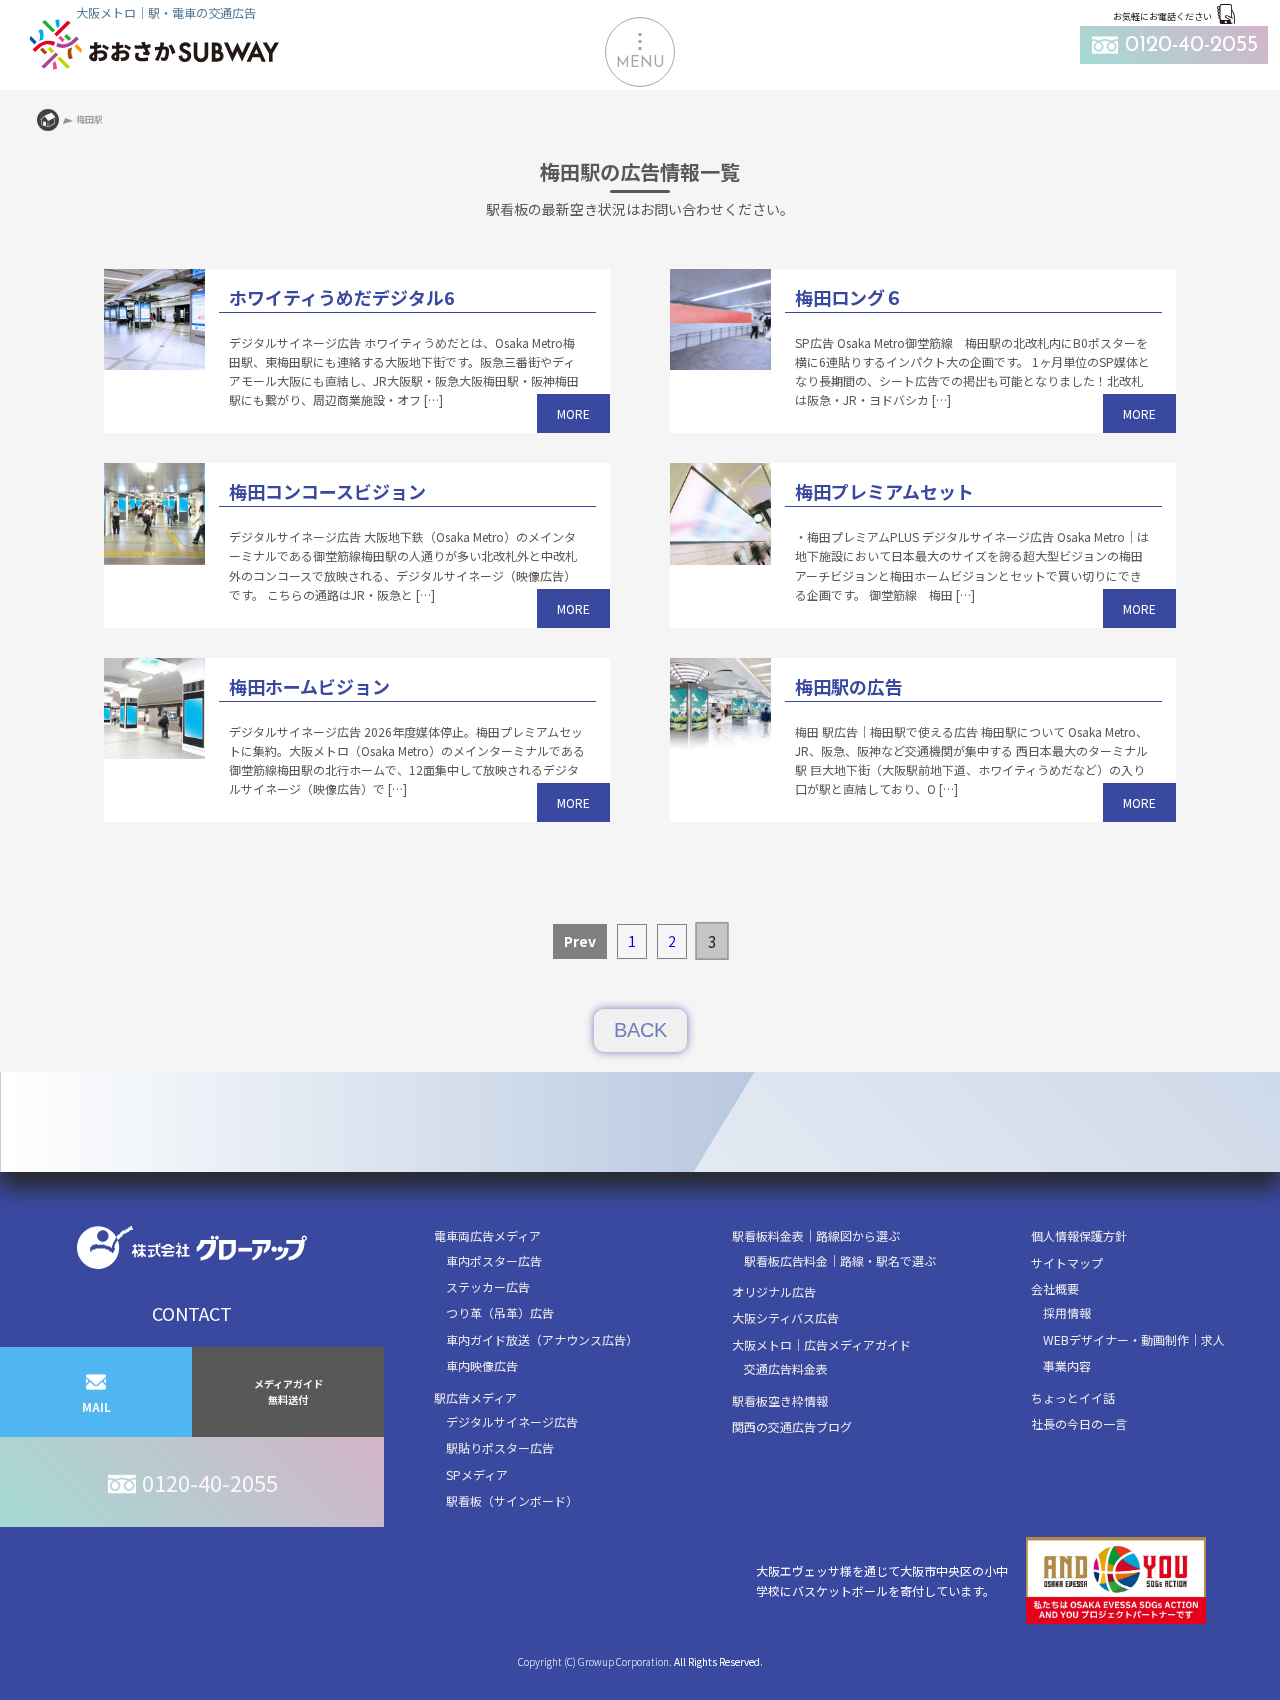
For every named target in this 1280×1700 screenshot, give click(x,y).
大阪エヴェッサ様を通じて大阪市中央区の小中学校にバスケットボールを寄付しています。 (882, 1580)
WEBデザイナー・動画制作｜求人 (1134, 1339)
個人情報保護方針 (1079, 1235)
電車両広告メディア (487, 1235)
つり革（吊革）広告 (500, 1312)
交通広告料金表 (786, 1368)
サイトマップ (1067, 1262)
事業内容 (1067, 1365)
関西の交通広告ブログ (792, 1426)
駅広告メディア (475, 1397)
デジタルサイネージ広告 (512, 1421)
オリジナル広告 (774, 1291)
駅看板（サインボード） (512, 1500)
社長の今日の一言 (1079, 1423)
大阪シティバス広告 (785, 1317)
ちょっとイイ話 (1073, 1397)
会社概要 (1055, 1288)
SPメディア (477, 1474)
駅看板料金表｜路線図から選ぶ (816, 1235)
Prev (580, 941)
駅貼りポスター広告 (500, 1447)
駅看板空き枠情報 (780, 1400)
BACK (640, 1030)
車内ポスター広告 (494, 1260)
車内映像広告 (482, 1365)
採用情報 (1067, 1312)
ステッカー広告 (488, 1286)
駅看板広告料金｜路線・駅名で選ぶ (840, 1260)
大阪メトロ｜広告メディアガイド (821, 1344)
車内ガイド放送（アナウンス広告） (542, 1339)
